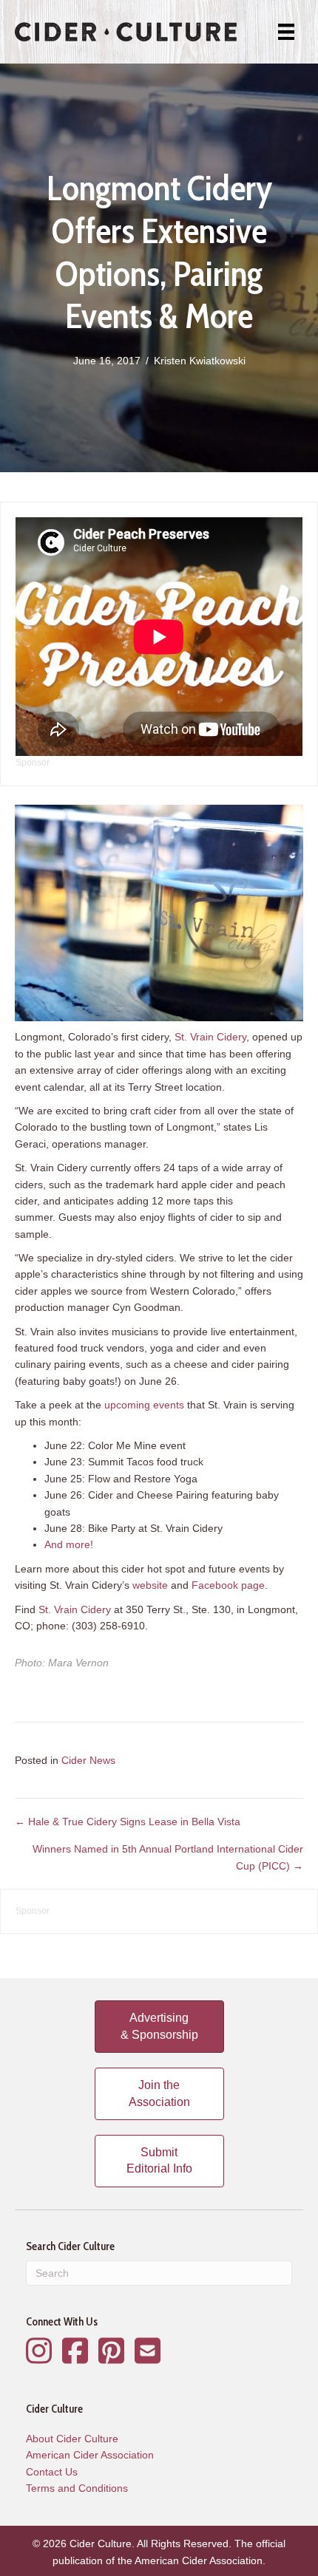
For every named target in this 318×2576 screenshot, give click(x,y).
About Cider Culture (72, 2439)
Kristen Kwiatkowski (200, 361)
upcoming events (144, 1405)
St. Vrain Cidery (210, 1037)
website (150, 1585)
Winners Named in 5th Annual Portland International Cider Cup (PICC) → (168, 1857)
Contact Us (52, 2472)
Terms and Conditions (77, 2488)
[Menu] (286, 32)
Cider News (88, 1760)
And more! (69, 1544)
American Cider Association (90, 2455)
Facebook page (228, 1585)
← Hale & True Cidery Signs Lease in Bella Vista (128, 1822)
